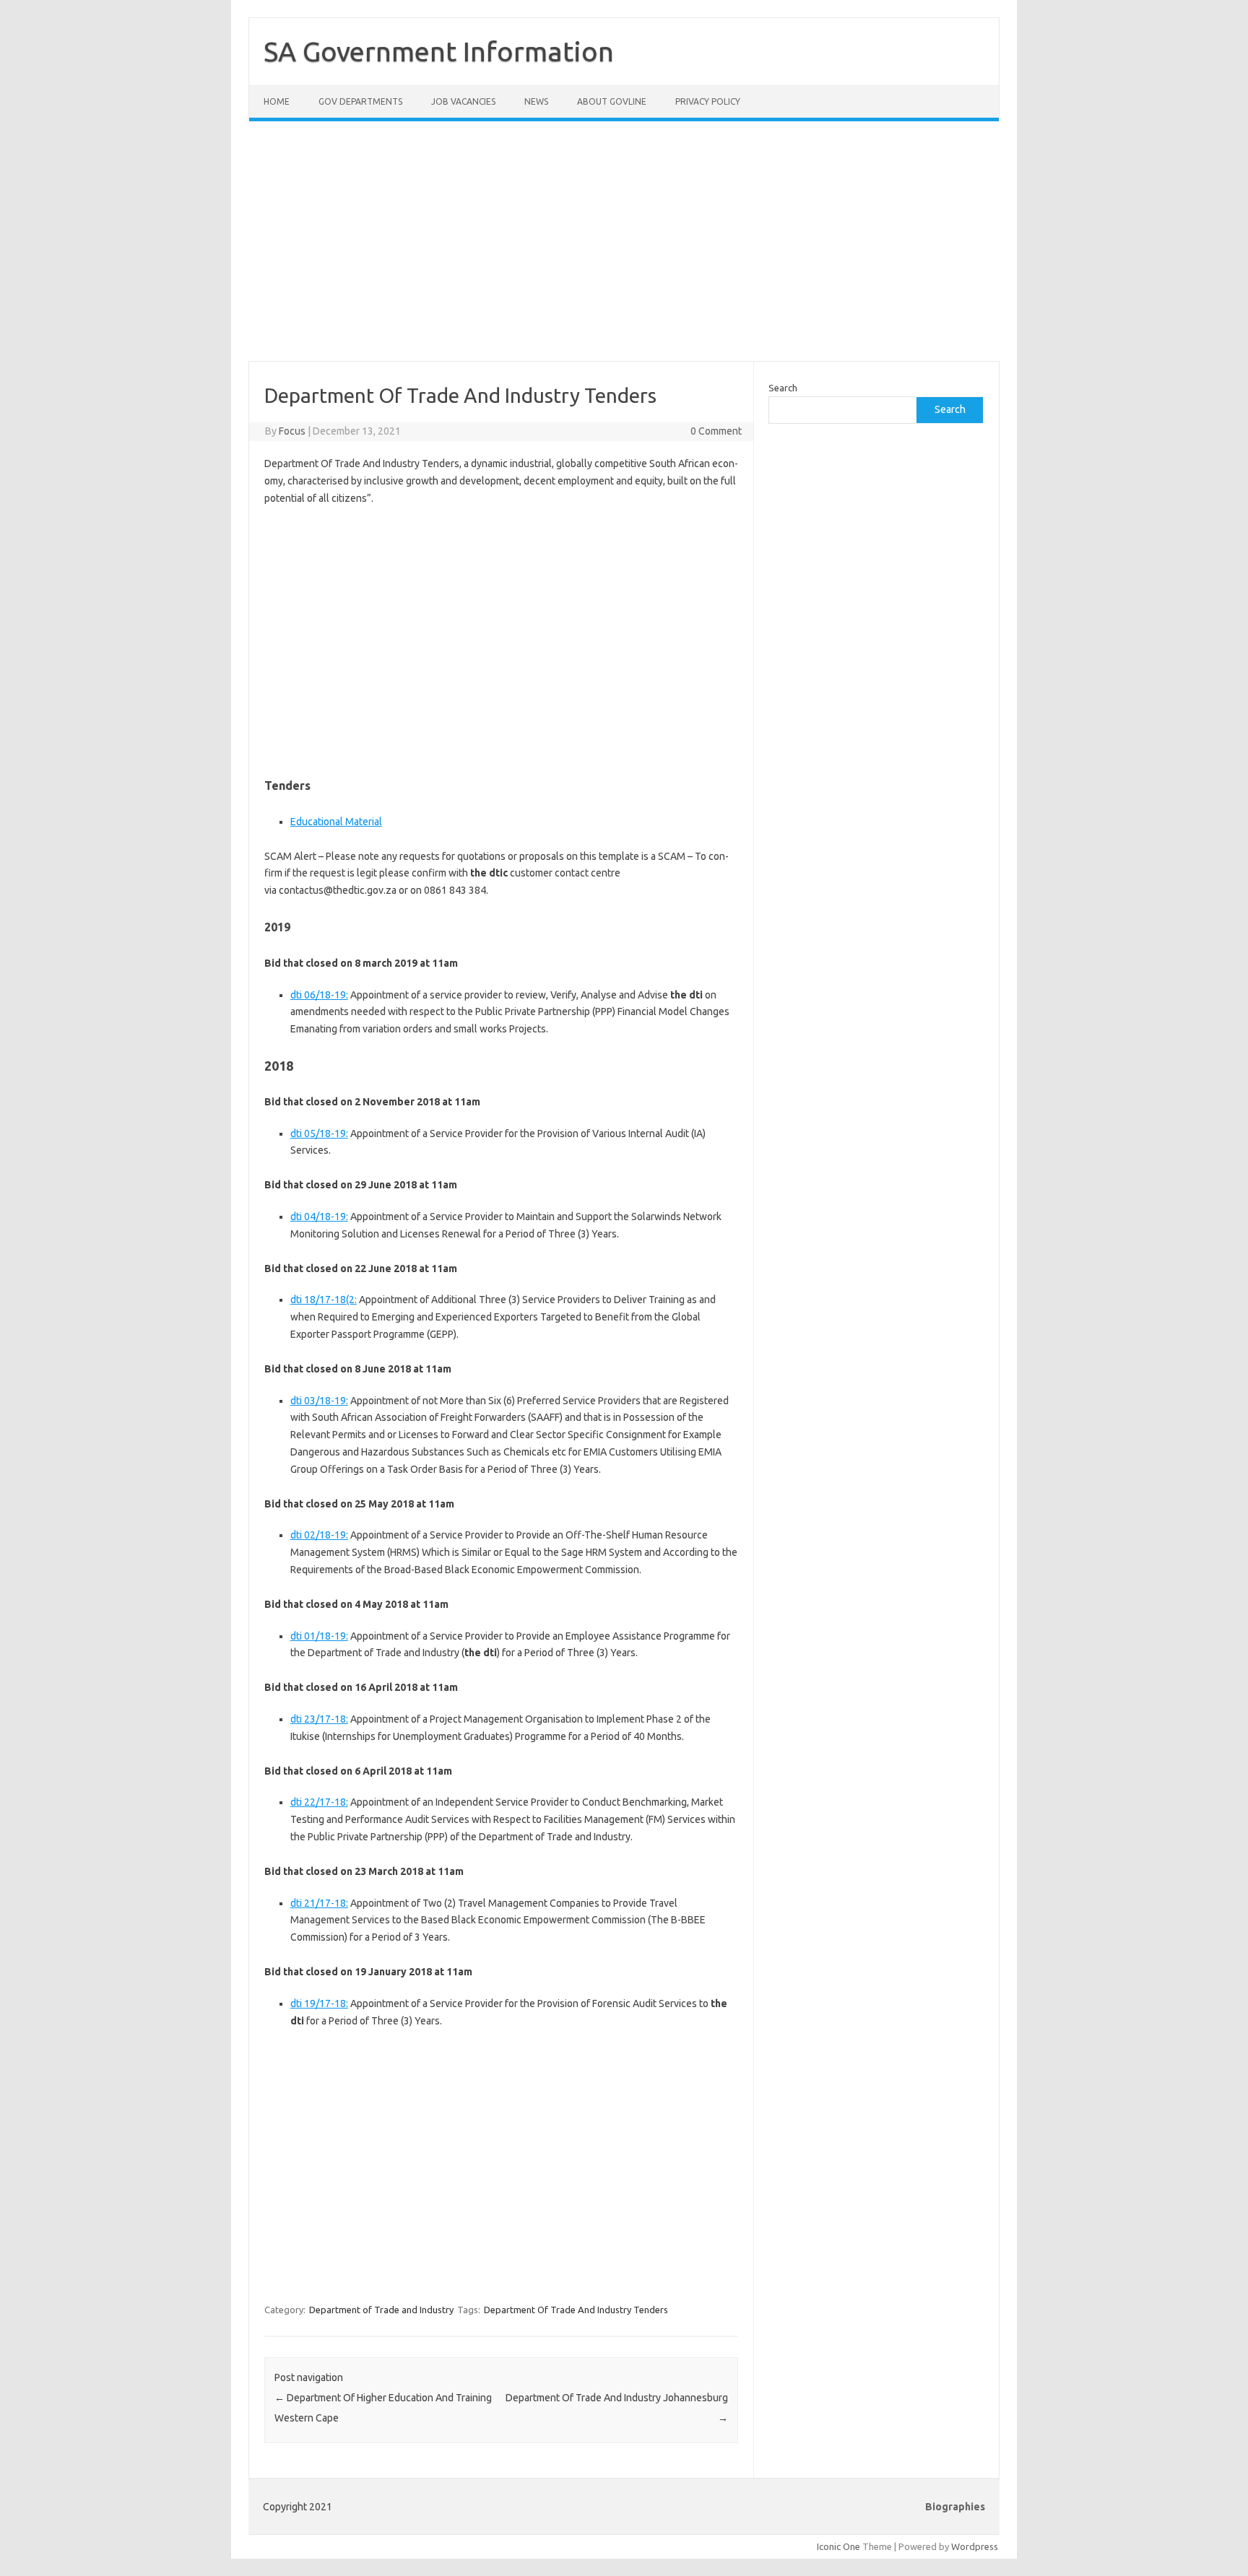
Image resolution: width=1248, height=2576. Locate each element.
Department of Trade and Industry (381, 2310)
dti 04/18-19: (319, 1217)
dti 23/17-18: (319, 1719)
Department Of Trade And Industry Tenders (576, 2310)
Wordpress (975, 2546)
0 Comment (716, 431)
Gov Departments (360, 101)
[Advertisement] (624, 250)
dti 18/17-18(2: (324, 1300)
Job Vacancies (463, 101)
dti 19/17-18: (319, 2003)
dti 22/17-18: (319, 1802)
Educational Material (336, 822)
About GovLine (612, 101)
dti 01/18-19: (319, 1636)
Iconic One (838, 2546)
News (536, 101)
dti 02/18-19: (319, 1535)
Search (783, 388)
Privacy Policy (708, 101)
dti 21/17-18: (319, 1903)
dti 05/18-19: (319, 1133)
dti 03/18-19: (319, 1401)
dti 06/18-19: (319, 995)
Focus (292, 431)
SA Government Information (439, 51)
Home (277, 101)
